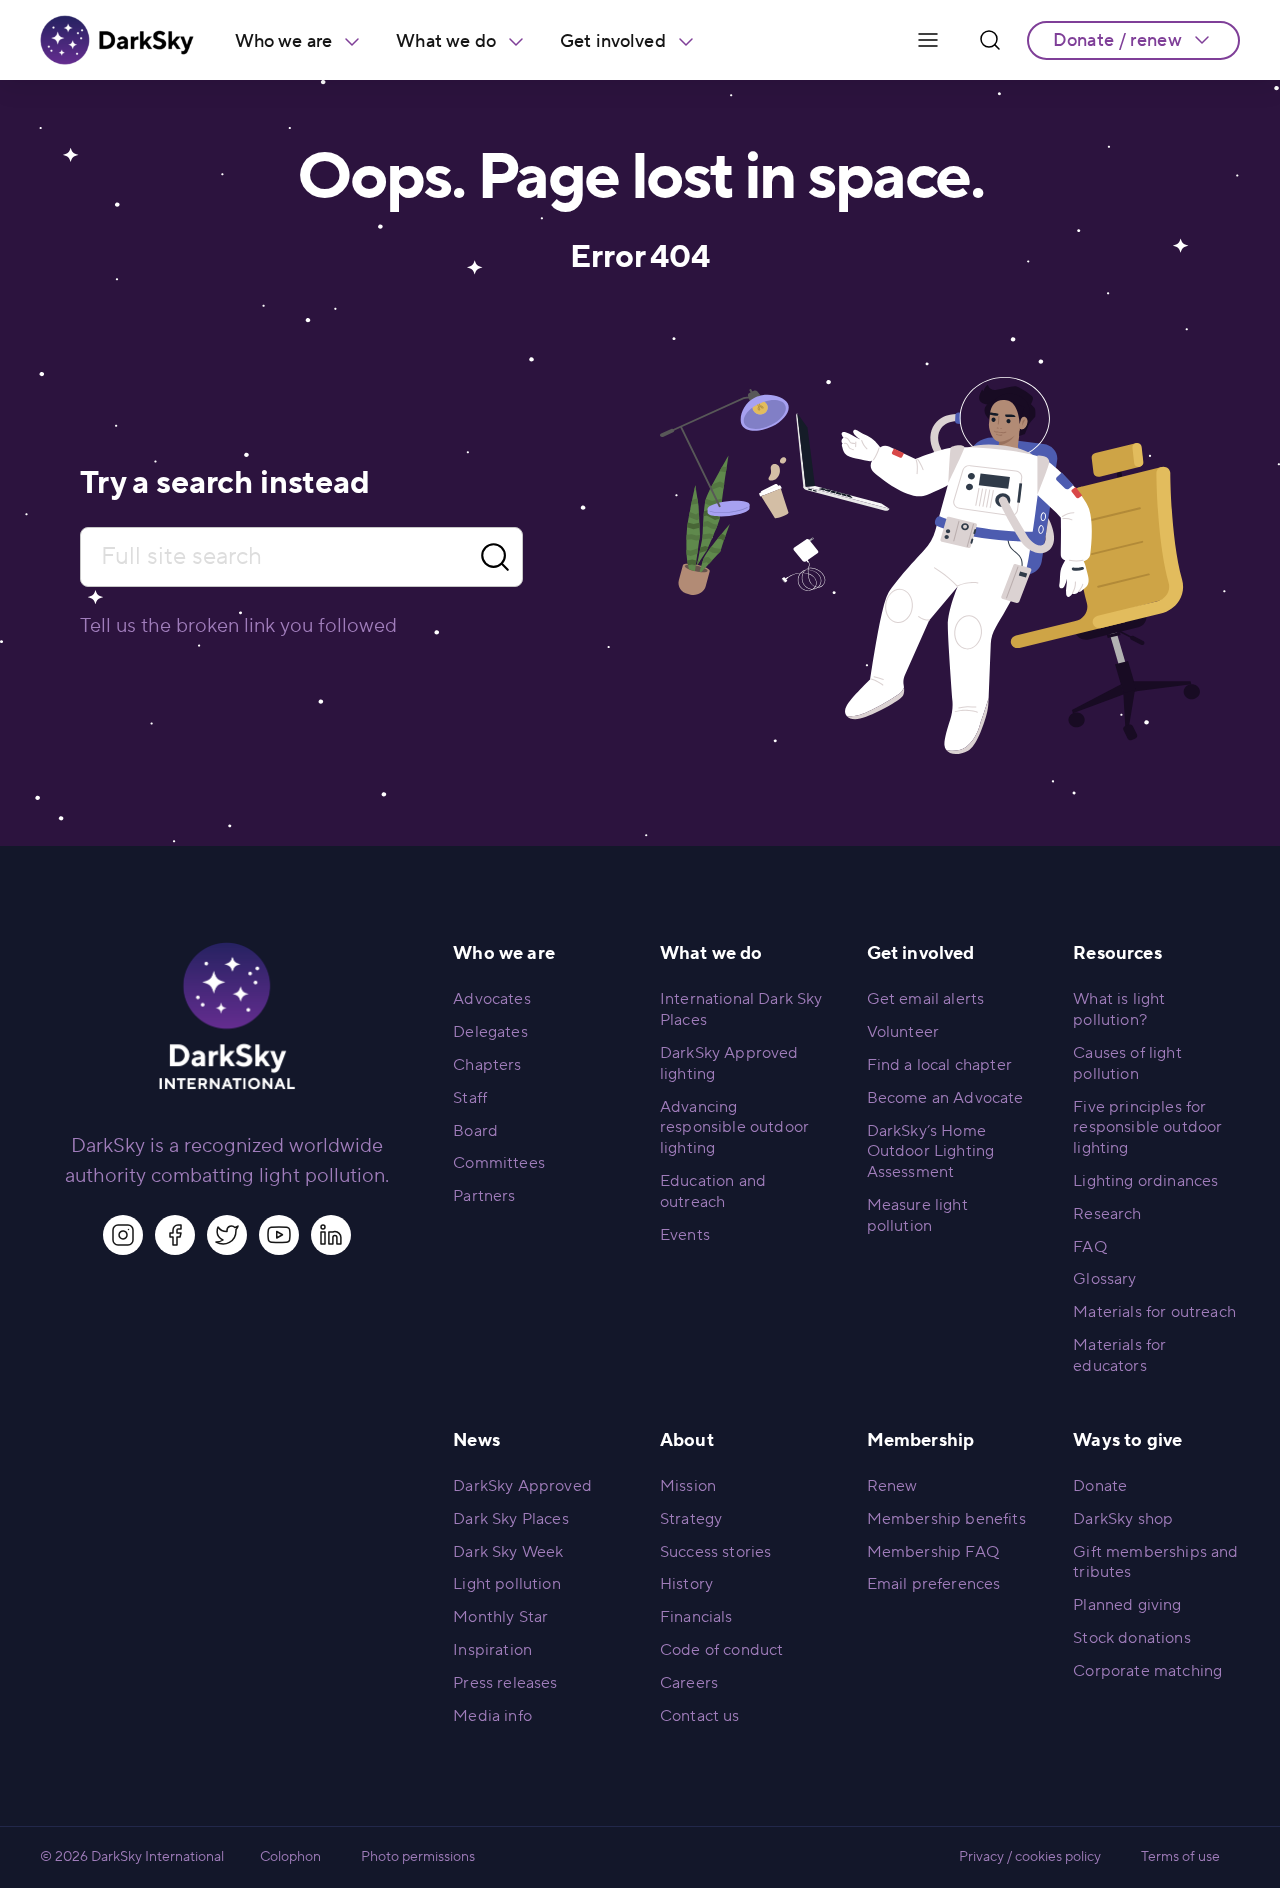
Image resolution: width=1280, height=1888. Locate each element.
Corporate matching (1147, 1671)
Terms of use (1180, 1857)
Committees (499, 1163)
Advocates (491, 999)
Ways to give (1127, 1440)
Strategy (691, 1519)
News (476, 1440)
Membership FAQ (933, 1552)
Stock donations (1131, 1638)
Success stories (715, 1552)
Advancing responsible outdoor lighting (734, 1128)
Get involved (613, 41)
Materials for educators (1119, 1355)
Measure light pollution (917, 1215)
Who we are (284, 41)
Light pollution (506, 1584)
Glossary (1104, 1279)
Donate (1100, 1486)
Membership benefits (946, 1519)
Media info (492, 1716)
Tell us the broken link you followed (238, 626)
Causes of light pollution (1127, 1063)
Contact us (700, 1716)
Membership (921, 1440)
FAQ (1089, 1247)
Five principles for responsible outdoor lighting (1147, 1128)
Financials (696, 1617)
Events (685, 1235)
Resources (1117, 953)
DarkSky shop (1123, 1519)
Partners (484, 1196)
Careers (689, 1683)
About (687, 1440)
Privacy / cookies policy (1030, 1857)
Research (1107, 1214)
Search (495, 557)
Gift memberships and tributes (1155, 1562)
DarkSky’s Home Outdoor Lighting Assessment (931, 1152)
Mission (688, 1486)
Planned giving (1127, 1605)
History (686, 1584)
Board (475, 1131)
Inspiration (492, 1650)
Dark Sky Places (510, 1519)
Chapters (487, 1065)
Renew (892, 1486)
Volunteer (903, 1032)
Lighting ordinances (1145, 1181)
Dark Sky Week (508, 1552)
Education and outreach (713, 1191)
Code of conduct (721, 1650)
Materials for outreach (1154, 1312)
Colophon (290, 1857)
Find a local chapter (939, 1065)
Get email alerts (926, 999)
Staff (470, 1098)
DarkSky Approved (522, 1486)
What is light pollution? (1119, 1009)
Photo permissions (418, 1857)
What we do (446, 41)
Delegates (490, 1032)
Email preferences (934, 1584)
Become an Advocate (945, 1098)
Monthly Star (500, 1617)
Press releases (505, 1683)
